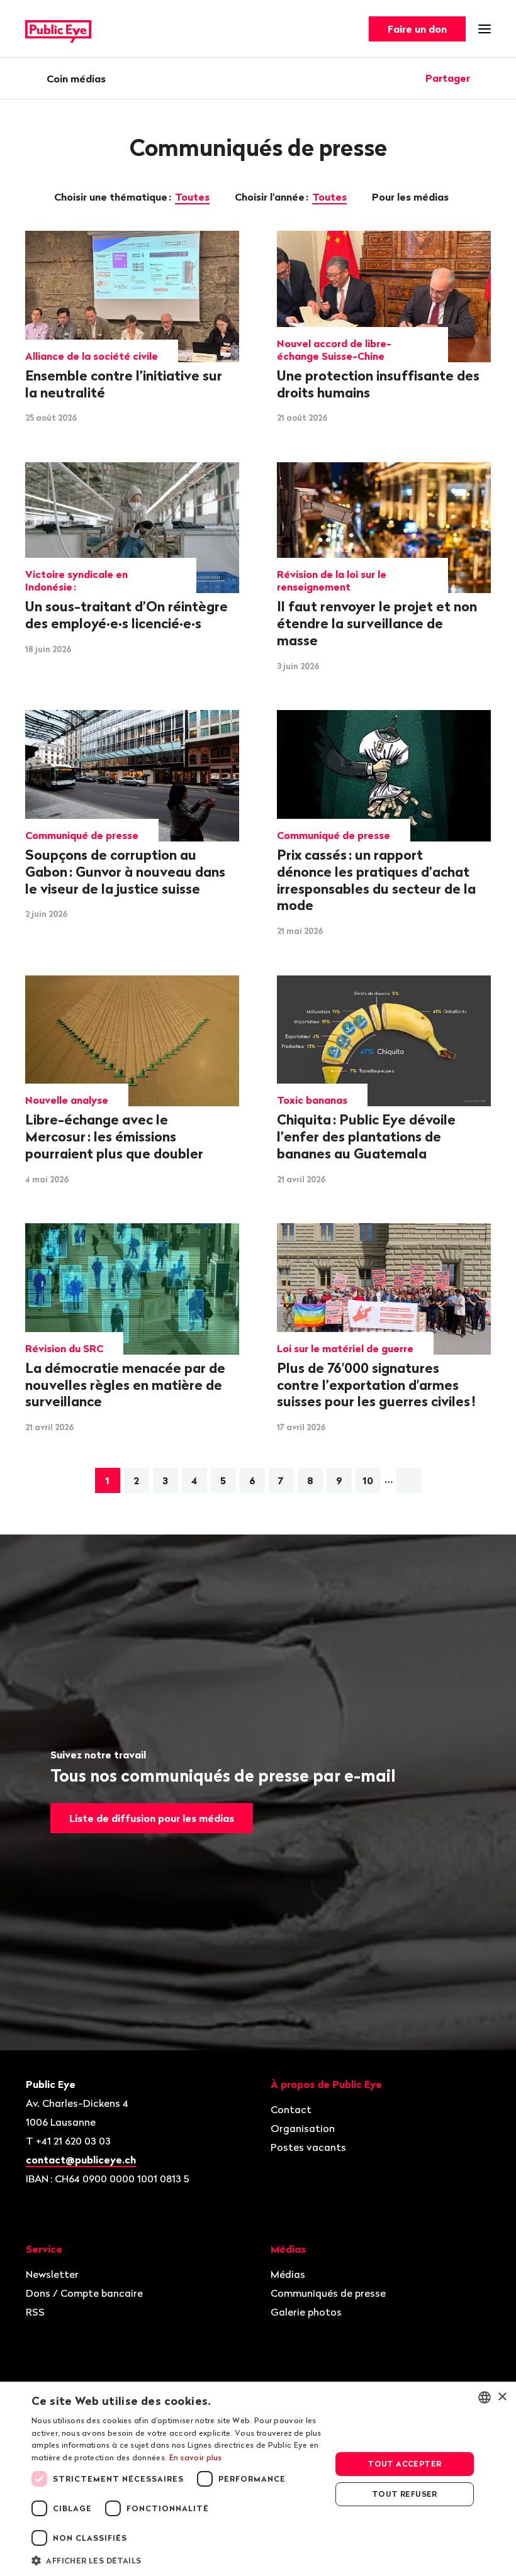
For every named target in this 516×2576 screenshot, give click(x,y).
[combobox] (485, 2397)
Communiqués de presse (328, 2293)
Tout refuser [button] (405, 2494)
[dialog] (258, 2479)
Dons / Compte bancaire (84, 2293)
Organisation (303, 2128)
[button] (177, 2560)
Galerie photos (306, 2312)
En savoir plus (196, 2457)
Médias (288, 2274)
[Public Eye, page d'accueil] (58, 29)
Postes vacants (308, 2147)
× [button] (502, 2397)
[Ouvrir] (486, 78)
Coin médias (76, 79)
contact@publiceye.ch (81, 2160)
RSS (35, 2312)
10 (368, 1480)
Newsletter (52, 2274)
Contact (291, 2109)
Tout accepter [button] (404, 2464)
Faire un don (417, 29)
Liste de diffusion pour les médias (152, 1818)
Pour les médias (412, 197)
